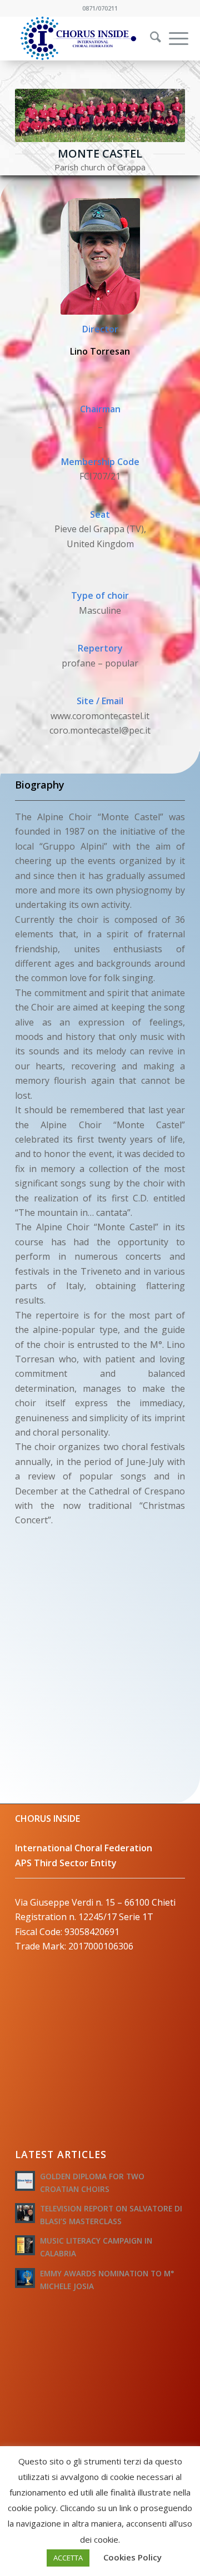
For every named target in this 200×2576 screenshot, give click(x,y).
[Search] (150, 38)
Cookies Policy (132, 2557)
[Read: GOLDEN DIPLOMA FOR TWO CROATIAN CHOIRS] (25, 2181)
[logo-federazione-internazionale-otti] (83, 38)
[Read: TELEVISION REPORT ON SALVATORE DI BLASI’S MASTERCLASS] (25, 2213)
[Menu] (173, 38)
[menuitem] (148, 38)
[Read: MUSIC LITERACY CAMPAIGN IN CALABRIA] (25, 2245)
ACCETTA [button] (68, 2558)
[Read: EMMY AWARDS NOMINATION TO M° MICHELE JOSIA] (25, 2278)
